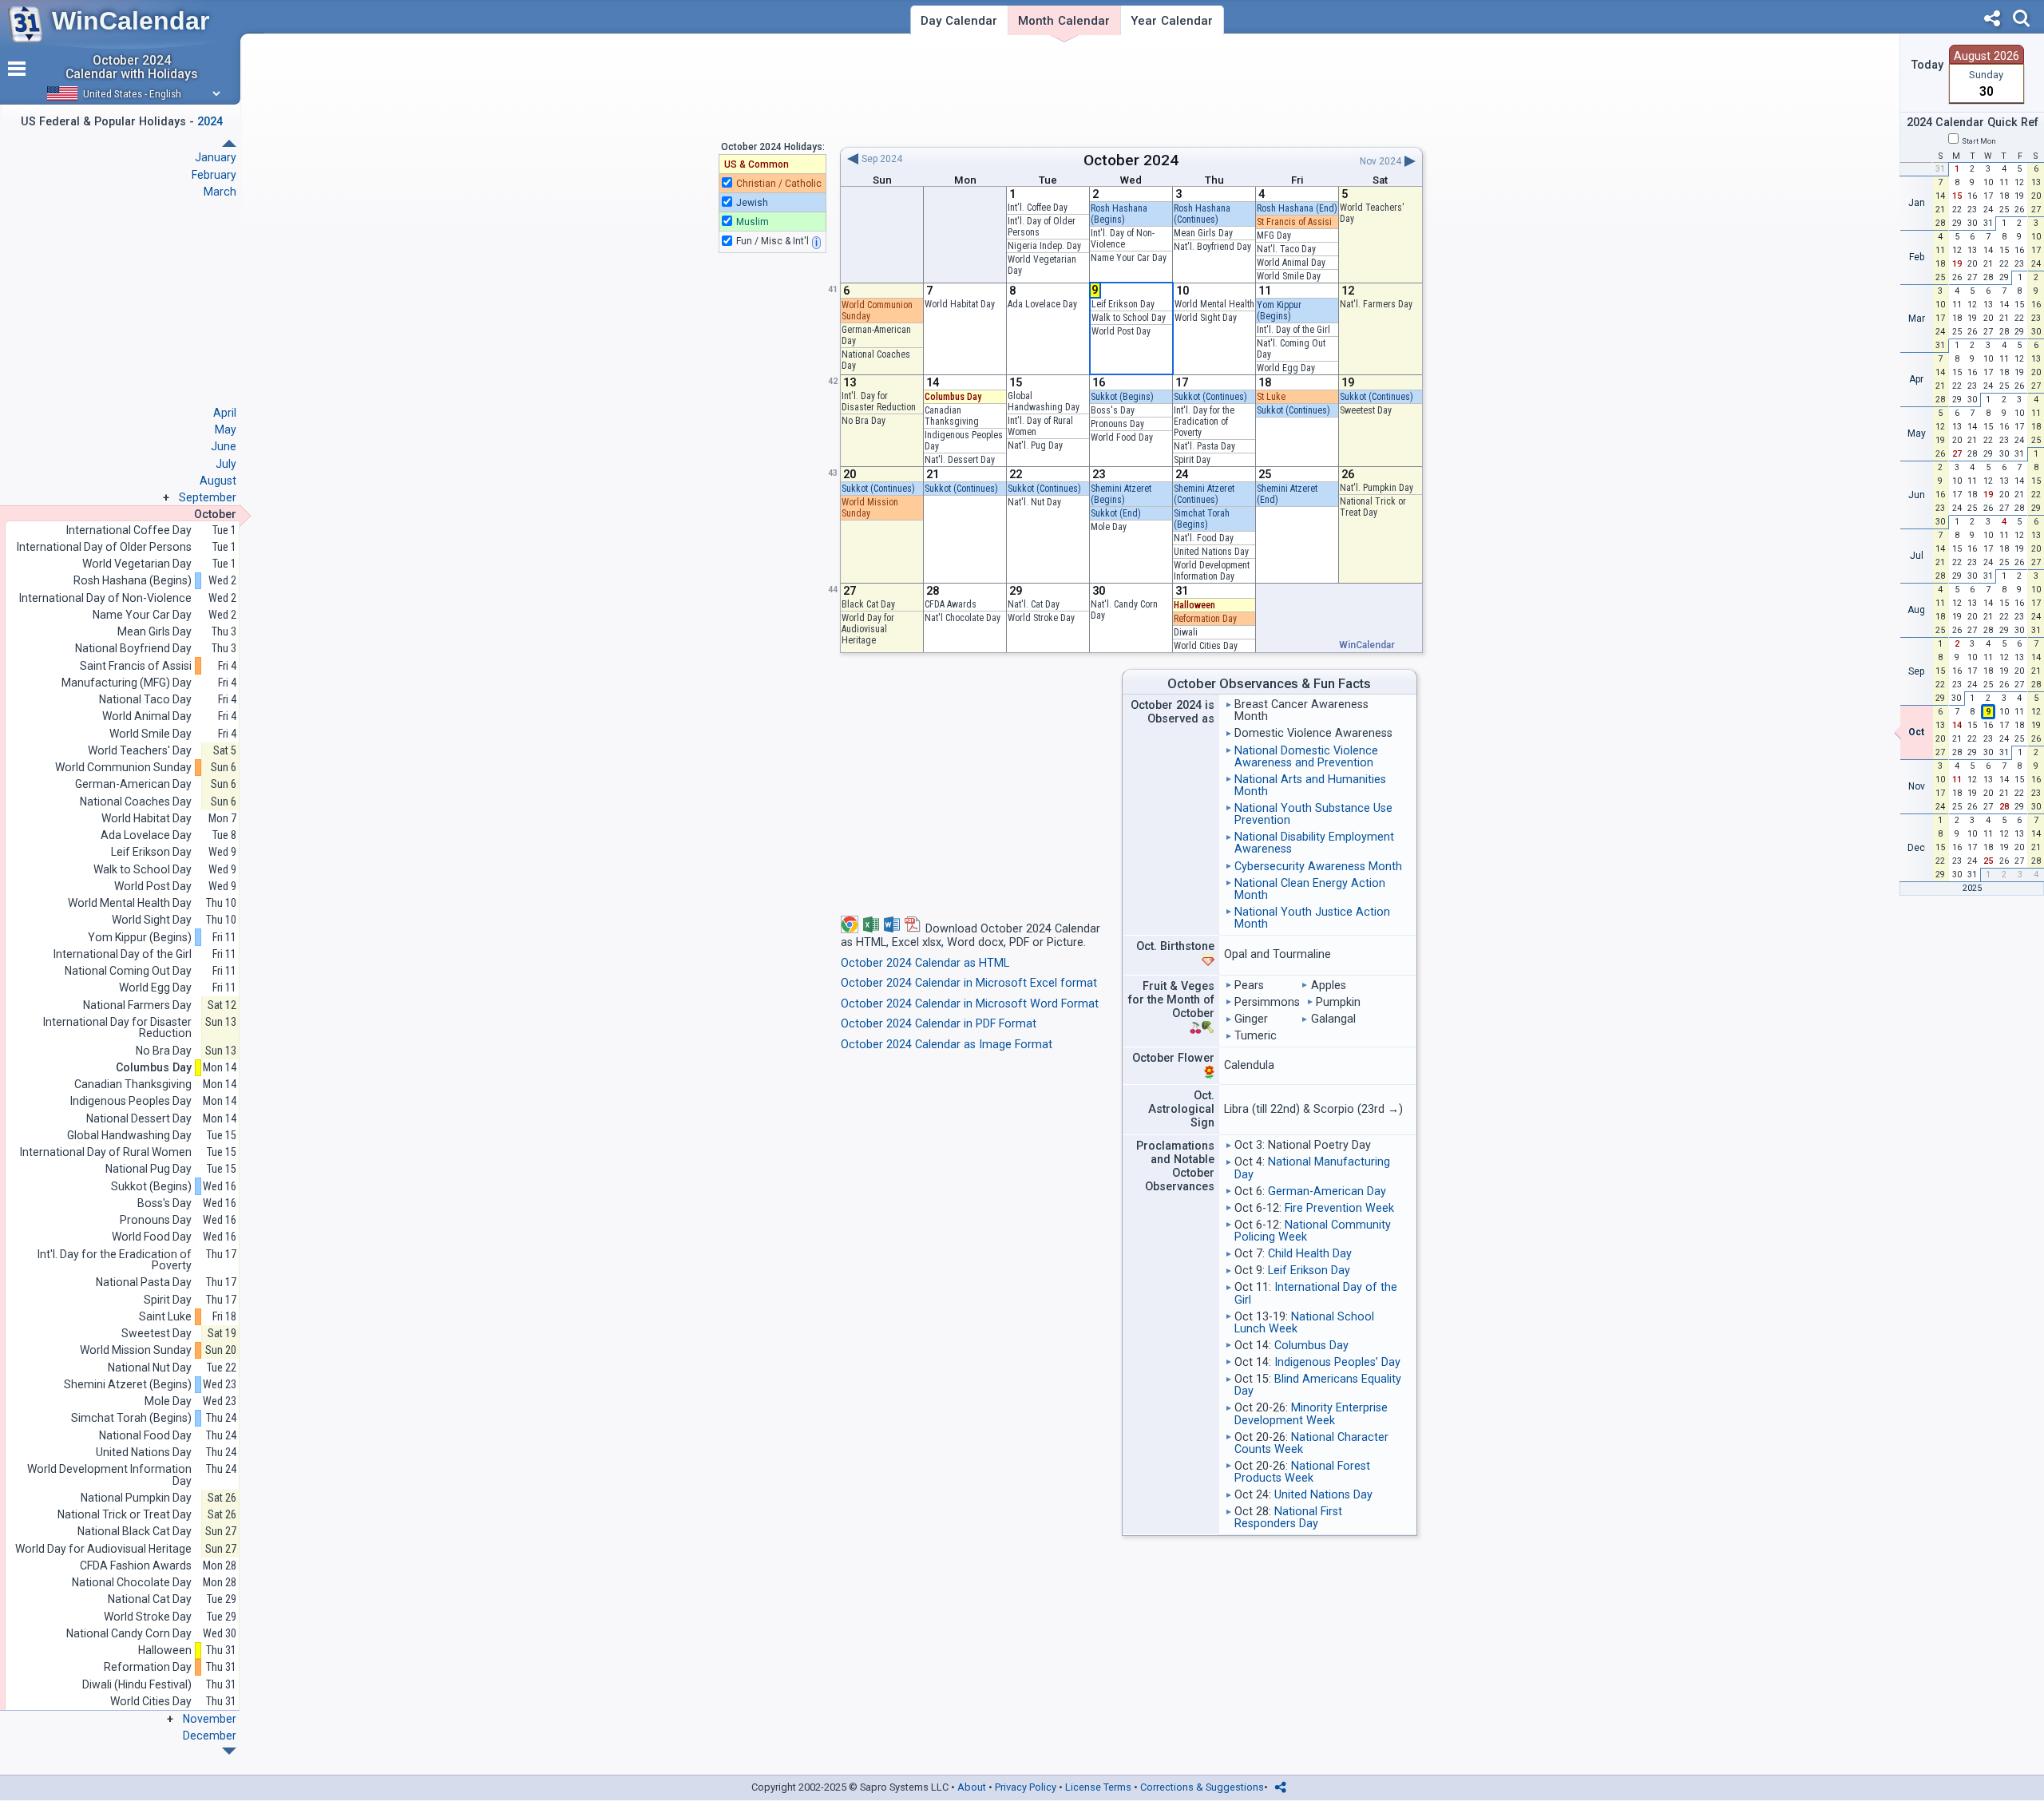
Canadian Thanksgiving (952, 416)
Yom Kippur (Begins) (1279, 311)
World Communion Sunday (123, 768)
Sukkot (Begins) (1122, 397)
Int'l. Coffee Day (1038, 208)
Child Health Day (1310, 1254)
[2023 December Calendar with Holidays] (229, 143)
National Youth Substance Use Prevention (1313, 814)
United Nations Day (1211, 552)
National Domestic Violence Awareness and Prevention (1306, 757)
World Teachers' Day (140, 751)
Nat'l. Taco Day (1286, 249)
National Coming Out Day (128, 971)
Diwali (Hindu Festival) (137, 1685)
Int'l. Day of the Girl (1293, 330)
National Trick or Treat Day (1373, 507)
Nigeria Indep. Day (1044, 246)
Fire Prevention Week (1339, 1208)
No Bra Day (864, 421)
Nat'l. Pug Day (1035, 445)
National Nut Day (150, 1368)
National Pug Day (149, 1169)
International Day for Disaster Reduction (117, 1028)
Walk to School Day (1129, 318)
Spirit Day (1192, 460)
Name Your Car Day (1129, 258)
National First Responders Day (1288, 1518)
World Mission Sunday (870, 508)
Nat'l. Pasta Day (1204, 446)
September (208, 497)
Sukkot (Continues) (1210, 397)
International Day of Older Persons (104, 547)
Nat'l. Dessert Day (960, 460)
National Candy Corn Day (129, 1634)
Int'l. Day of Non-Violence (1123, 239)
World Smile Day (1289, 276)
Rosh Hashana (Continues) (1202, 214)
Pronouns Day (1117, 424)
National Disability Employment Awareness (1314, 843)
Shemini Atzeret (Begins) (1121, 494)
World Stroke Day (1041, 618)
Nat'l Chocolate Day (963, 618)
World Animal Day (1291, 263)
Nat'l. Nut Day (1034, 502)
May (226, 429)
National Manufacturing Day (1312, 1168)
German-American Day (1327, 1191)
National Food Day (145, 1436)
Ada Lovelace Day (1042, 304)
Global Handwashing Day (1044, 402)
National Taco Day (145, 700)
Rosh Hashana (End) (1297, 208)
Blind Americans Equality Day (1318, 1385)
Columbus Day (953, 397)
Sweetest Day (1366, 410)
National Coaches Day (136, 802)
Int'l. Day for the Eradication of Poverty (1204, 422)
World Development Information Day (1212, 571)
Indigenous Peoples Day (131, 1101)
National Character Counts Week (1311, 1443)
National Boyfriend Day (133, 649)
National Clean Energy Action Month (1310, 889)
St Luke (1271, 397)
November (210, 1719)
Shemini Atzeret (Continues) (1204, 494)
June (224, 446)
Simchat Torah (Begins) (1202, 519)
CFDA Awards (951, 604)
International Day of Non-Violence (105, 598)
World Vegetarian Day (137, 564)
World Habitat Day (960, 304)
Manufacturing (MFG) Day (127, 683)
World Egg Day (1286, 368)
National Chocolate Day (132, 1583)
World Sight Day (1206, 318)
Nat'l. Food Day (1204, 538)
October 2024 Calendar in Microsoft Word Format (970, 1004)
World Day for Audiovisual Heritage (868, 629)
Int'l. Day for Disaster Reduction (879, 402)
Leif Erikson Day (1123, 304)
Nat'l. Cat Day (1034, 604)
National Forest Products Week (1302, 1472)
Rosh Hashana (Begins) (1119, 214)
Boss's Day (1113, 410)
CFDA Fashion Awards (136, 1566)
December (210, 1736)
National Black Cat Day (135, 1532)
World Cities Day (1206, 646)
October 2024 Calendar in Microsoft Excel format (969, 983)
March (220, 192)
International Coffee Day (129, 530)
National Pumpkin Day (136, 1498)
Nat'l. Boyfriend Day (1212, 247)
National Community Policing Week (1313, 1231)
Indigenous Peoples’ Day (1337, 1362)
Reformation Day (1205, 619)
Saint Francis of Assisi (136, 666)
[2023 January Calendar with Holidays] (229, 1751)
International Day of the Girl (1316, 1293)
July (226, 464)
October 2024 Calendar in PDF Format (939, 1024)
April (225, 413)
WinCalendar (131, 21)
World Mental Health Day (130, 903)
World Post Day (1121, 331)
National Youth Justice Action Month (1312, 918)
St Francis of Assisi (1294, 222)
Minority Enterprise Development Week (1311, 1414)
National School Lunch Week (1304, 1323)
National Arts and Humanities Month (1310, 786)
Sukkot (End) (1116, 513)
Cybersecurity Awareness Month (1318, 867)
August (218, 481)
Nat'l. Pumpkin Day (1377, 488)
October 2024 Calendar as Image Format (947, 1045)
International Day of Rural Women (106, 1152)
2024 (1161, 160)
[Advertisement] (1131, 90)
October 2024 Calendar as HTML (925, 963)
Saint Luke (165, 1317)
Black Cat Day (868, 604)
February (214, 175)
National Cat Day (150, 1599)
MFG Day (1274, 236)
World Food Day (1122, 437)
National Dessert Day (139, 1119)
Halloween (1194, 605)
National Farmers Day (137, 1005)
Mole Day (1109, 527)
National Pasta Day (144, 1282)
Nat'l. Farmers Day (1376, 304)
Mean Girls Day (1203, 233)
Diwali (1186, 632)
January (216, 157)
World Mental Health (1214, 304)
